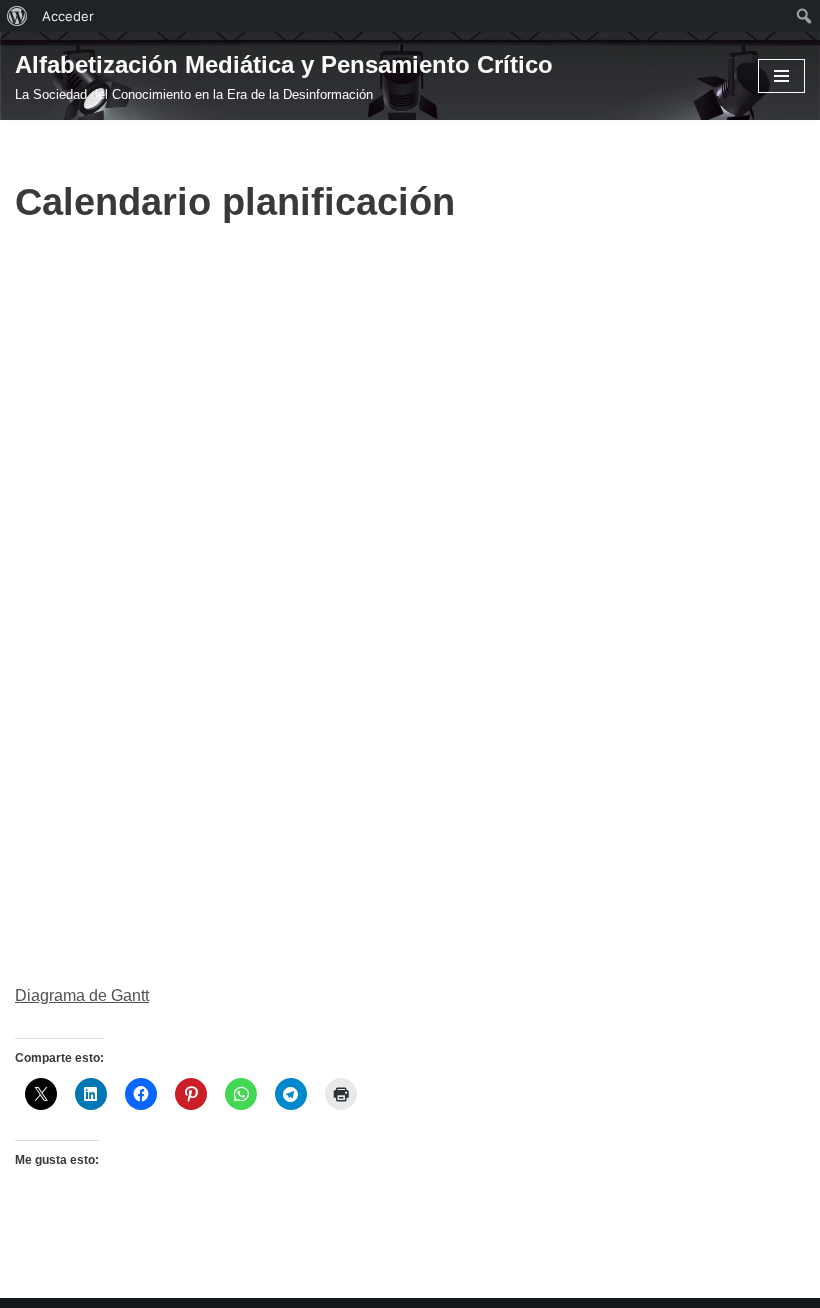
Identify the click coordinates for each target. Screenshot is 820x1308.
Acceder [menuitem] (68, 16)
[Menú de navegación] (781, 76)
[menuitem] (17, 16)
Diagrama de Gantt (82, 995)
